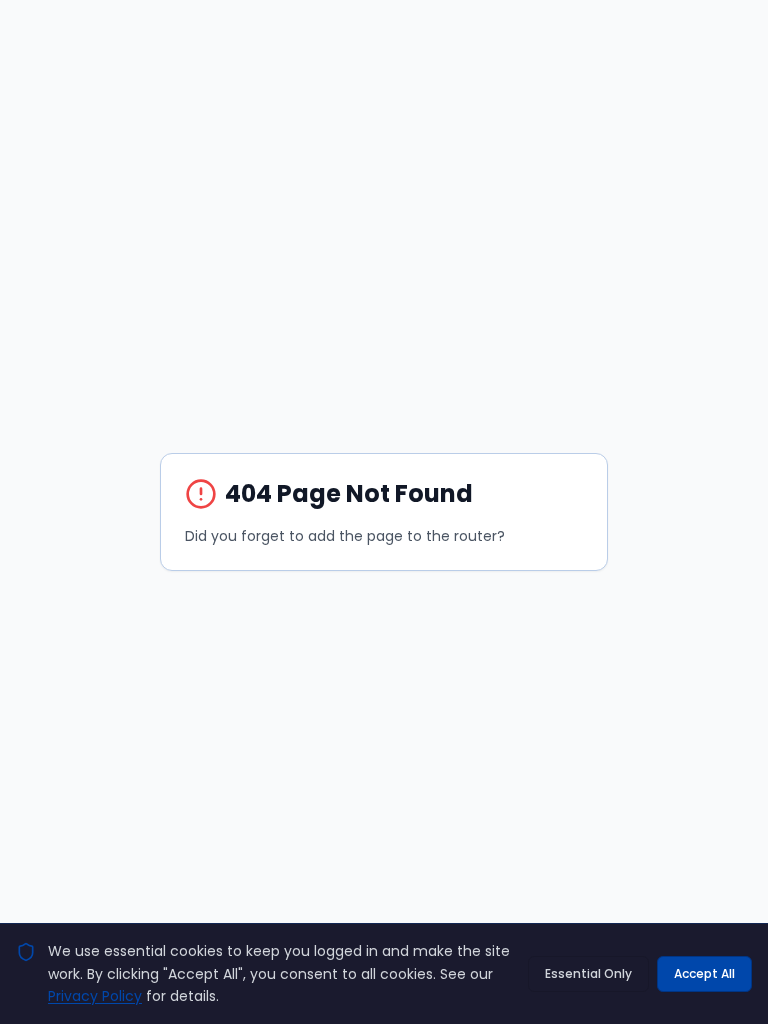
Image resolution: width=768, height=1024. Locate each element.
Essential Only (588, 973)
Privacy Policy (95, 996)
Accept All (704, 973)
